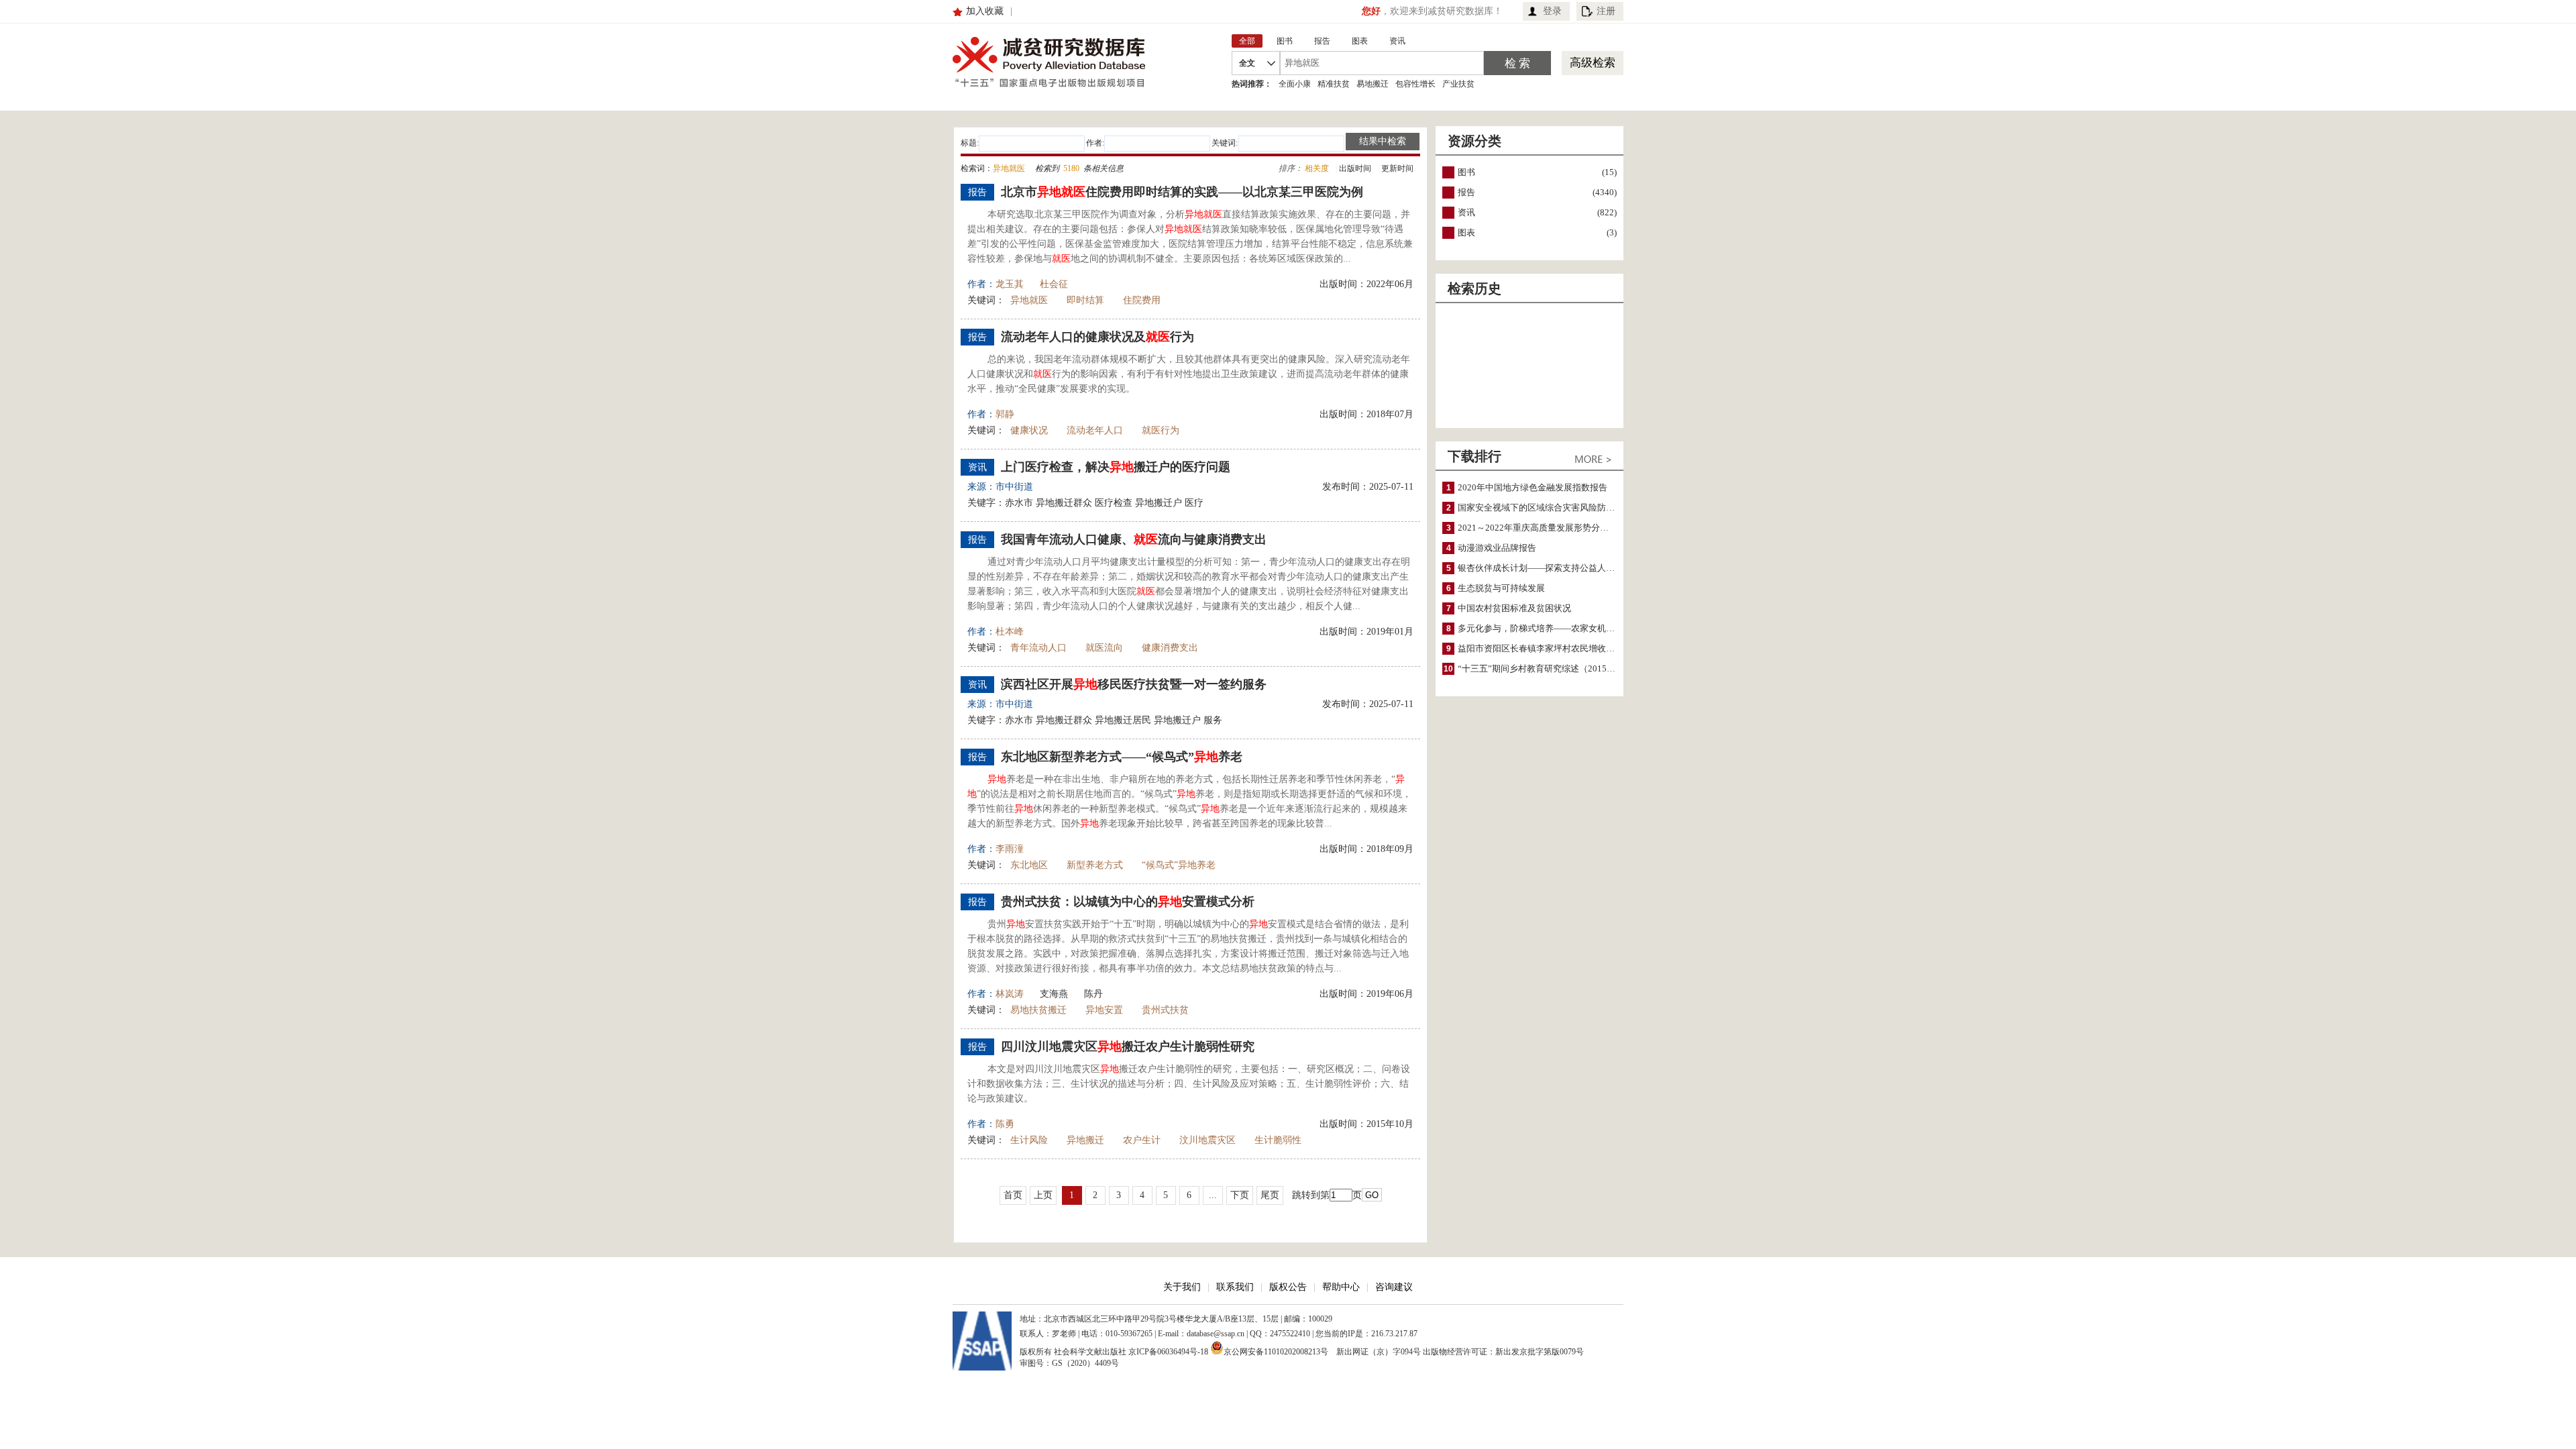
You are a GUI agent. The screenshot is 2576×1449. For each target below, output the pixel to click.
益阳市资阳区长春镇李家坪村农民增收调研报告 (1549, 648)
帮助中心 (1341, 1287)
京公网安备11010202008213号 (1276, 1351)
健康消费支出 (1170, 648)
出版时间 (1355, 168)
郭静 (1005, 414)
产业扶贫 (1458, 84)
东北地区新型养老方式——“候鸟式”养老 (1122, 757)
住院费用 (1142, 300)
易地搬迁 (1373, 84)
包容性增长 (1415, 84)
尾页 (1270, 1195)
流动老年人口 (1095, 430)
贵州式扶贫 (1165, 1010)
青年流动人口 (1038, 648)
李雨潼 (1010, 849)
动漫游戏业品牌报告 (1497, 548)
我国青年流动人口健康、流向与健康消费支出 (1134, 539)
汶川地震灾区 (1207, 1140)
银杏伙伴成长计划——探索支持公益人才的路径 (1549, 568)
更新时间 (1397, 168)
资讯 (1466, 212)
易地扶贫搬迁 (1038, 1010)
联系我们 (1235, 1287)
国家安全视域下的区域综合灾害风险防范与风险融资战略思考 (1575, 507)
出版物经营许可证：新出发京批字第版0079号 (1503, 1352)
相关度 (1317, 168)
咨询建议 (1394, 1287)
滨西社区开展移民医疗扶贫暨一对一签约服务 (1134, 684)
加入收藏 (985, 11)
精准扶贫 (1334, 84)
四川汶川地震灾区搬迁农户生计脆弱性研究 (1128, 1046)
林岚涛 (1010, 994)
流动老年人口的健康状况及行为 (1097, 337)
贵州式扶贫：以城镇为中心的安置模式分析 (1128, 902)
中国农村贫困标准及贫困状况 (1514, 608)
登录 (1552, 11)
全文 (1247, 63)
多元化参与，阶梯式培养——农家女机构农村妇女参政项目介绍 (1580, 628)
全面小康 (1295, 84)
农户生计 (1142, 1140)
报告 (1466, 192)
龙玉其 (1010, 284)
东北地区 (1029, 865)
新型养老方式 (1095, 865)
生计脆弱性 (1278, 1140)
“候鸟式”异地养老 (1179, 865)
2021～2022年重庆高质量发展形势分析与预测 (1546, 528)
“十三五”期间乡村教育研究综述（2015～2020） (1550, 668)
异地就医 (1029, 300)
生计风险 (1029, 1140)
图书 (1466, 172)
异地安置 (1104, 1010)
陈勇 (1005, 1124)
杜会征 (1054, 284)
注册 (1606, 11)
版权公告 (1288, 1287)
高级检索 (1593, 63)
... (1213, 1195)
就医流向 (1104, 648)
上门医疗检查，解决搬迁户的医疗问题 (1116, 467)
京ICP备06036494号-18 (1168, 1352)
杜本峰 (1010, 632)
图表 (1466, 232)
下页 (1240, 1195)
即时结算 (1085, 300)
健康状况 (1029, 430)
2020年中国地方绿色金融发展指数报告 (1533, 487)
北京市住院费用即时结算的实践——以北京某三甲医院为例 (1182, 192)
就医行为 (1161, 430)
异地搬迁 (1085, 1140)
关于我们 (1182, 1287)
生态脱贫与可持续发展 (1501, 588)
